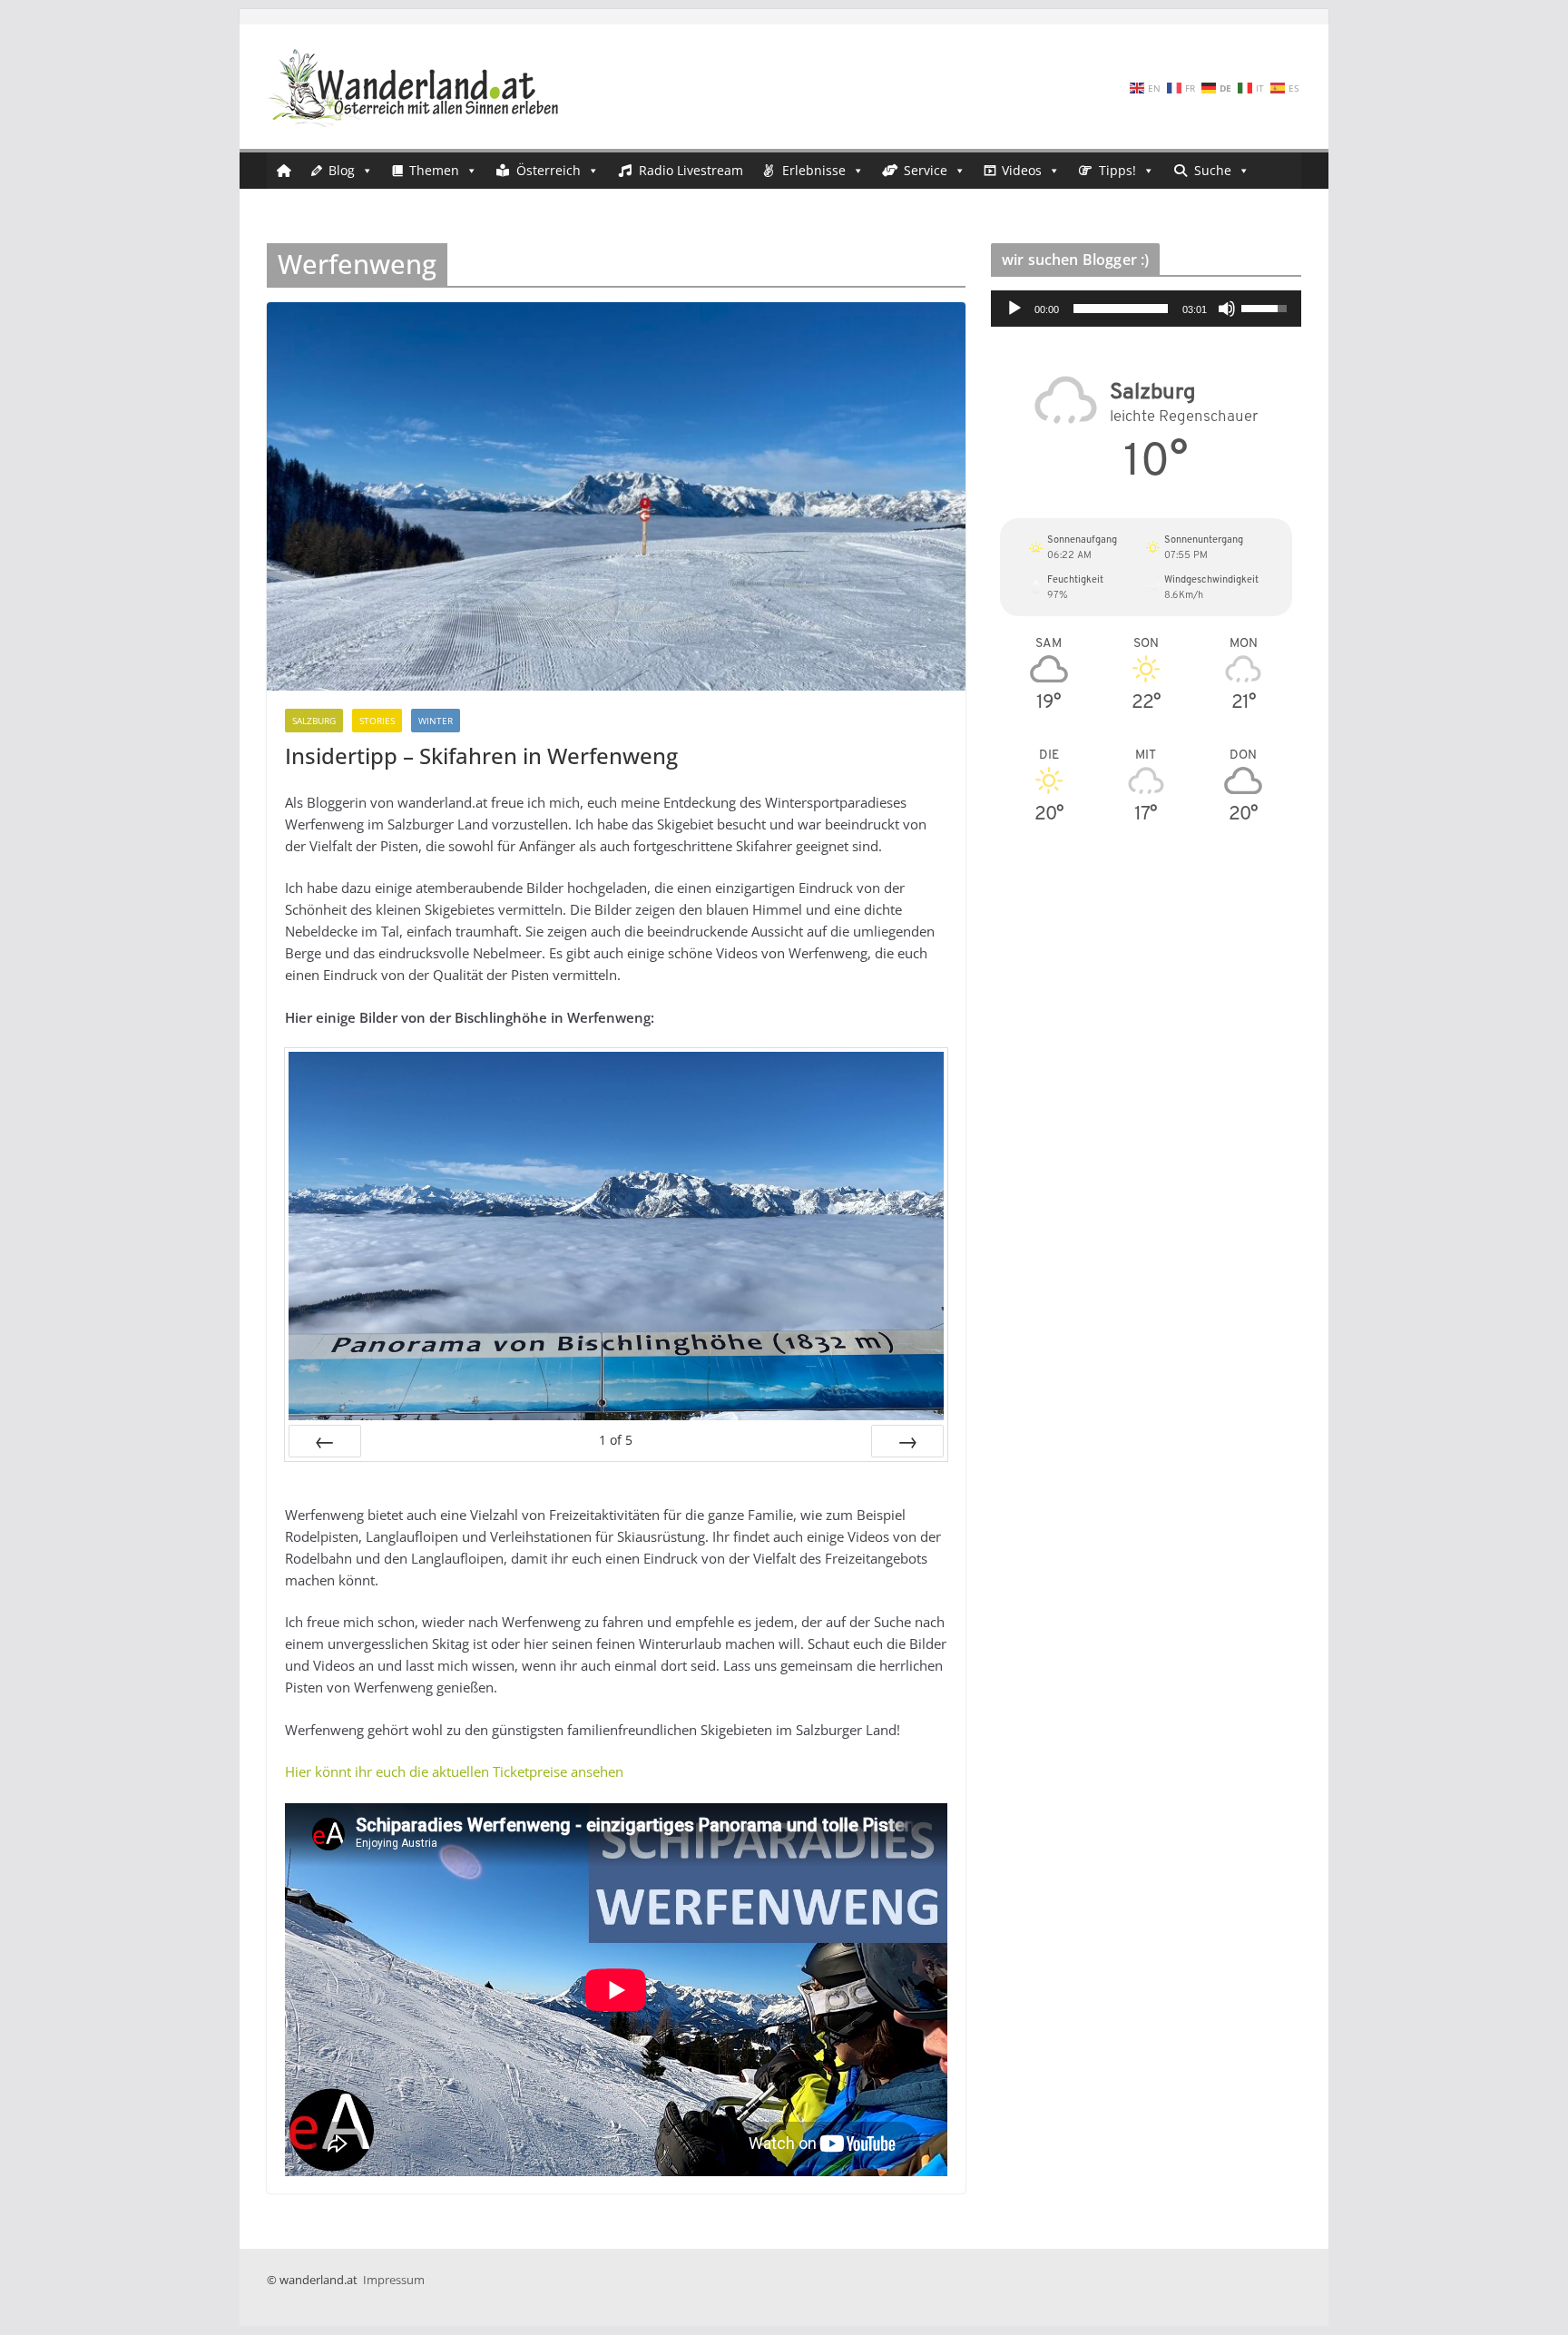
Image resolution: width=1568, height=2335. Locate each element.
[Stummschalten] (1227, 309)
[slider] (1121, 309)
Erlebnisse (814, 170)
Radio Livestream (691, 170)
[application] (1146, 309)
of (616, 1440)
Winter (436, 721)
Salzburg (314, 721)
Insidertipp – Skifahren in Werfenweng (481, 755)
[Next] (907, 1441)
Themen (434, 170)
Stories (377, 721)
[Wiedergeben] (1014, 309)
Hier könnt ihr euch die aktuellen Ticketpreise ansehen (454, 1771)
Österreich (549, 170)
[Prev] (325, 1441)
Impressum (394, 2280)
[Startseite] (284, 171)
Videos (1022, 170)
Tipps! (1117, 170)
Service (926, 170)
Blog (342, 170)
